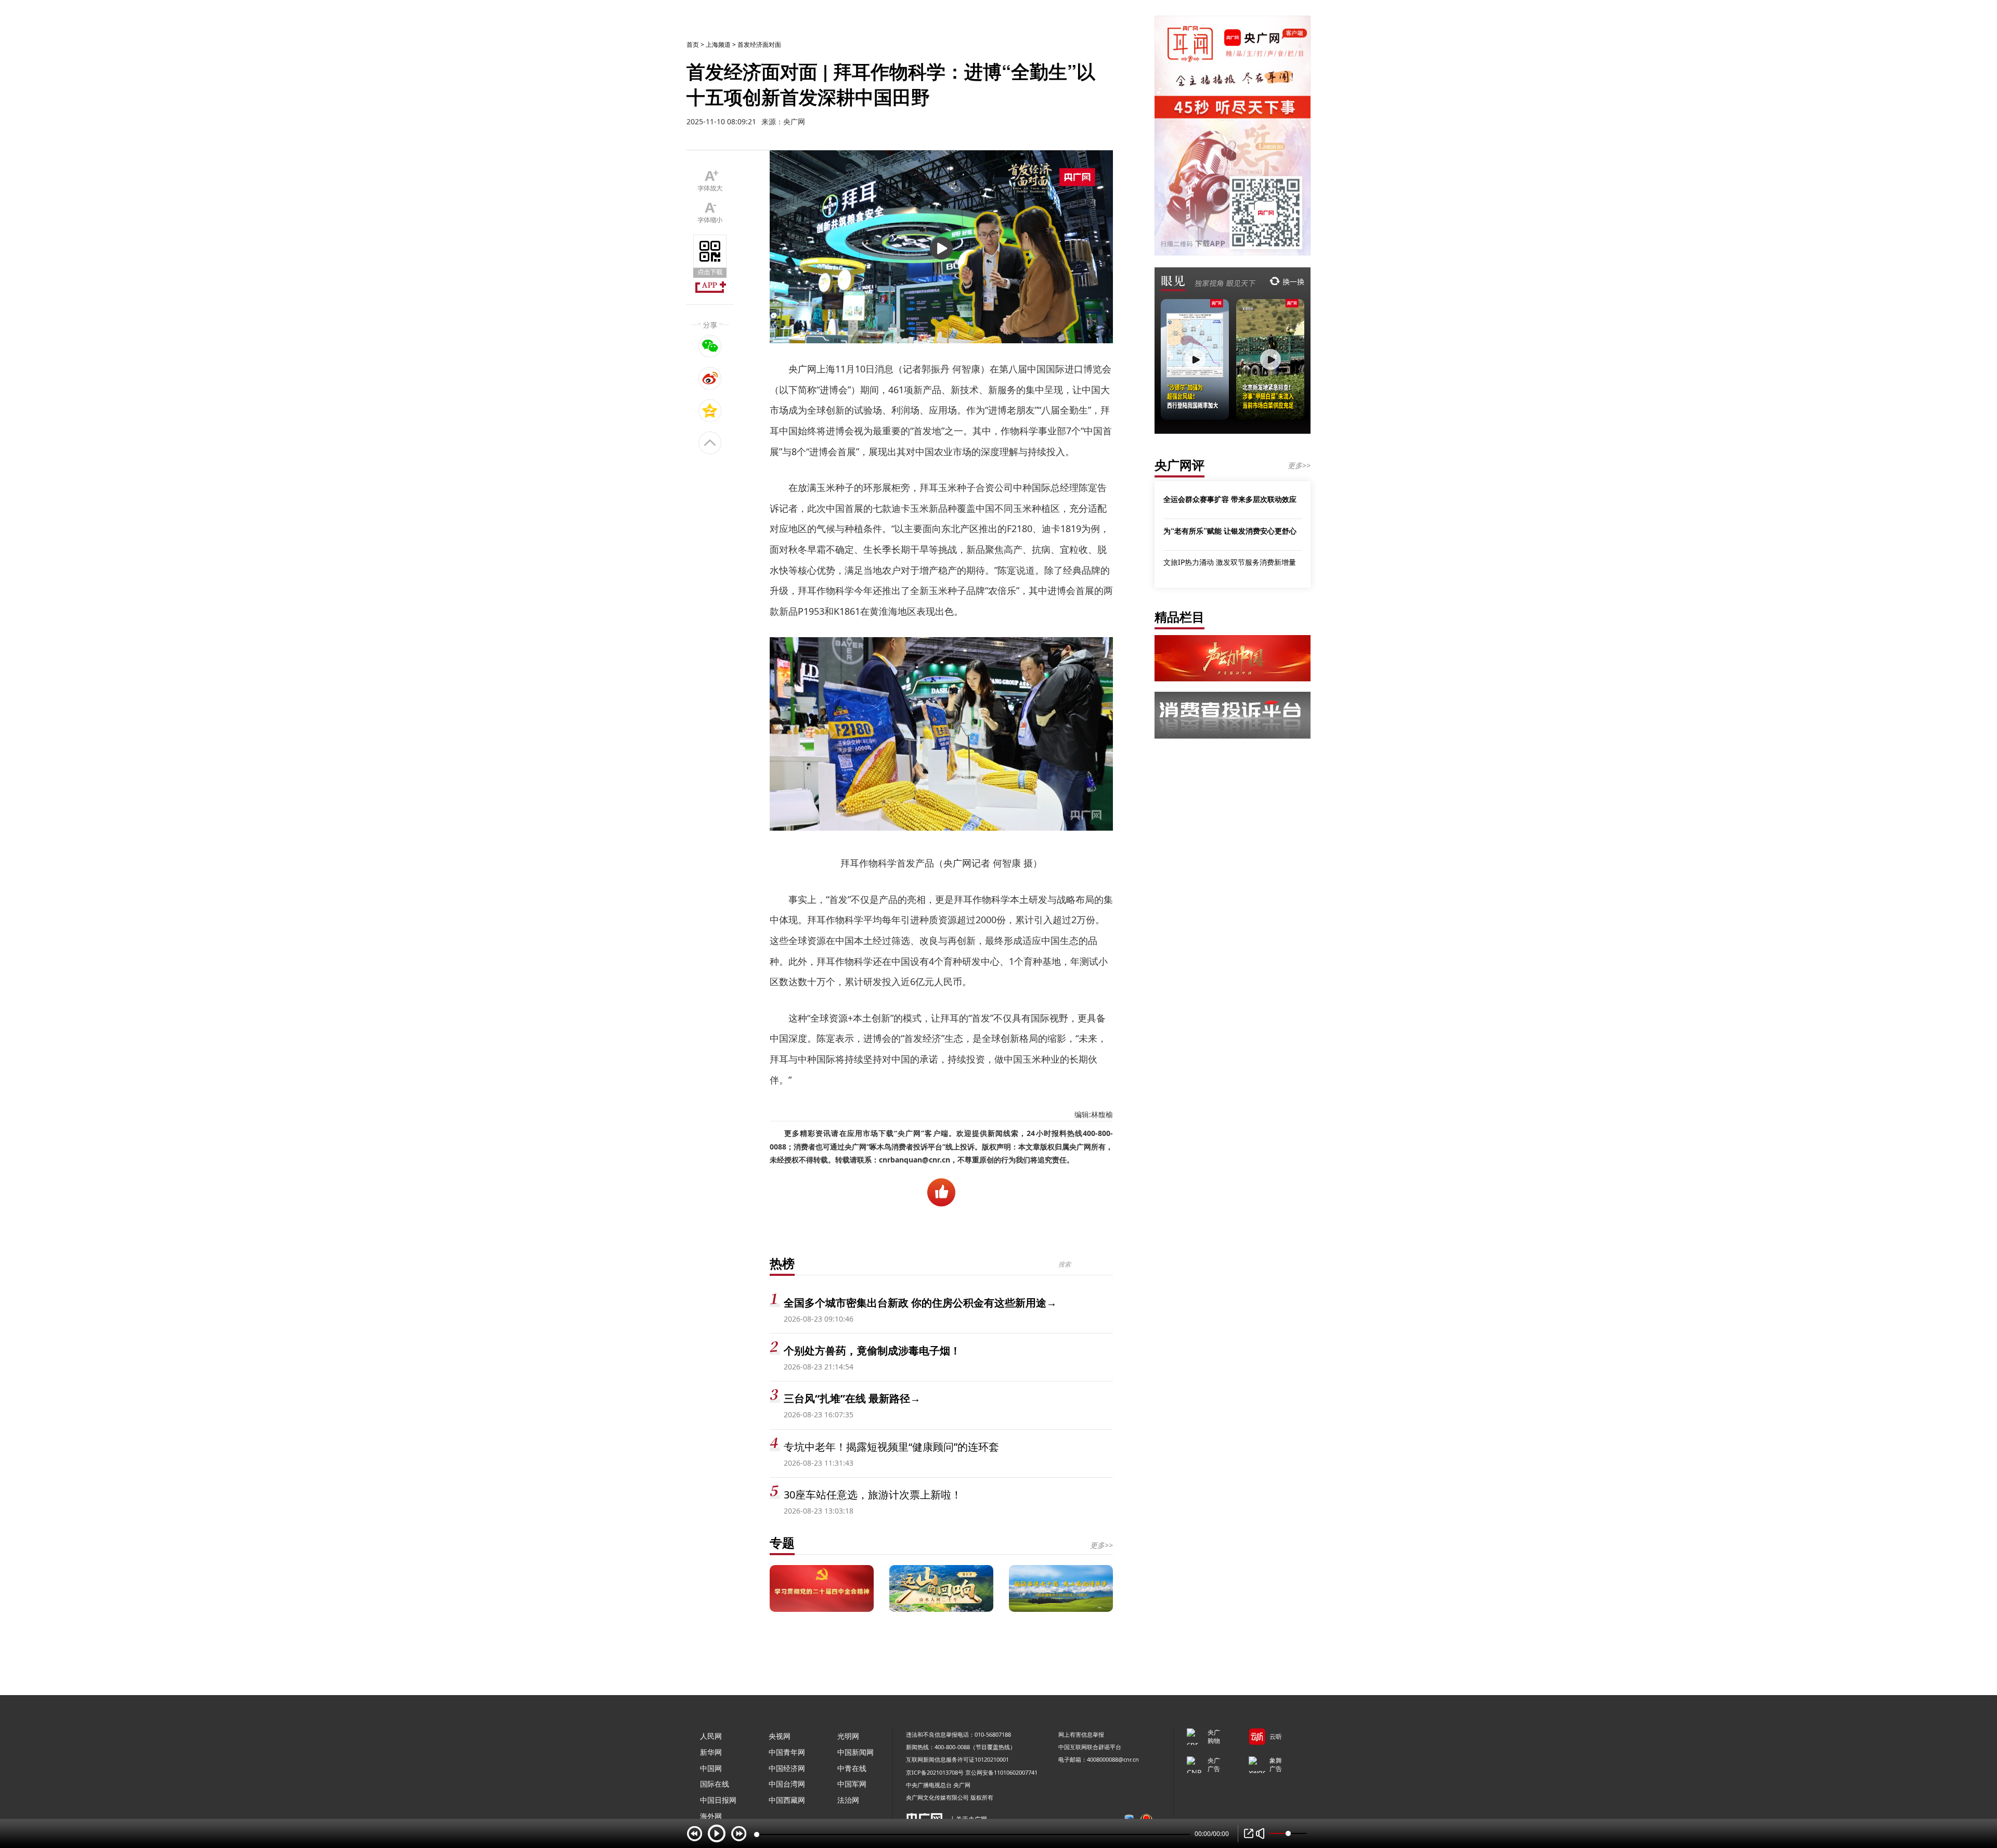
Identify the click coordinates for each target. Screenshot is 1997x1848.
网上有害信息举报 (1081, 1734)
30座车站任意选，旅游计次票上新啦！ (873, 1495)
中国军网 (852, 1784)
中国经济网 (787, 1768)
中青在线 (852, 1768)
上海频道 (718, 44)
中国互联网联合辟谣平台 (1090, 1747)
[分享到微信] (710, 346)
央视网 (780, 1736)
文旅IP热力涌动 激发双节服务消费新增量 (1230, 562)
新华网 (711, 1752)
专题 (782, 1542)
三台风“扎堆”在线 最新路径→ (852, 1398)
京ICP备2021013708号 (935, 1772)
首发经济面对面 (759, 44)
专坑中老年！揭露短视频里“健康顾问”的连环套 (891, 1447)
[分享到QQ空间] (710, 410)
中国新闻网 (855, 1752)
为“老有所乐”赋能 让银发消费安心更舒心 (1230, 531)
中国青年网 (787, 1752)
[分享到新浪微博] (710, 378)
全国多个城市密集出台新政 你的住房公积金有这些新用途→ (920, 1303)
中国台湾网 (787, 1784)
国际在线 (715, 1784)
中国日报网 (718, 1800)
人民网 (711, 1736)
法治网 (848, 1800)
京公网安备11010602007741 (1001, 1772)
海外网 (711, 1816)
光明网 (848, 1736)
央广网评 (1179, 465)
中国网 (711, 1768)
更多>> (1101, 1545)
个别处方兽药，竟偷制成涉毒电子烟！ (872, 1351)
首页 (693, 44)
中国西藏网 (787, 1800)
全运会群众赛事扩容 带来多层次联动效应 (1230, 499)
